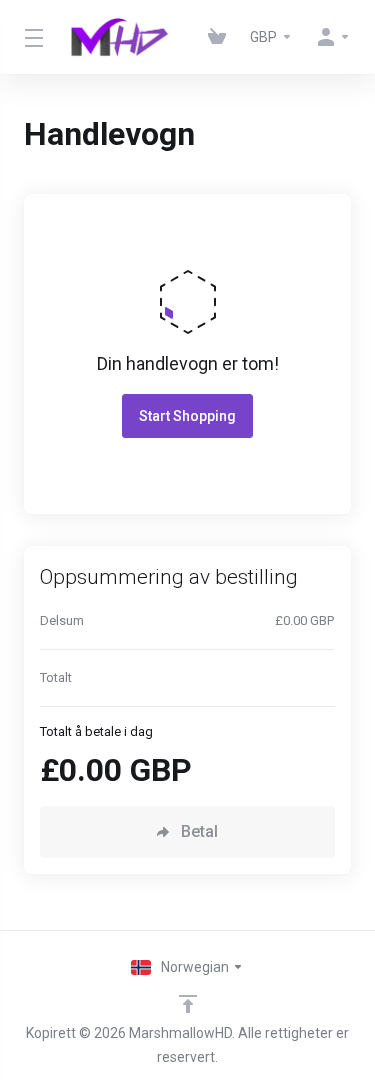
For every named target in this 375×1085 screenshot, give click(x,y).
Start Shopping (187, 416)
